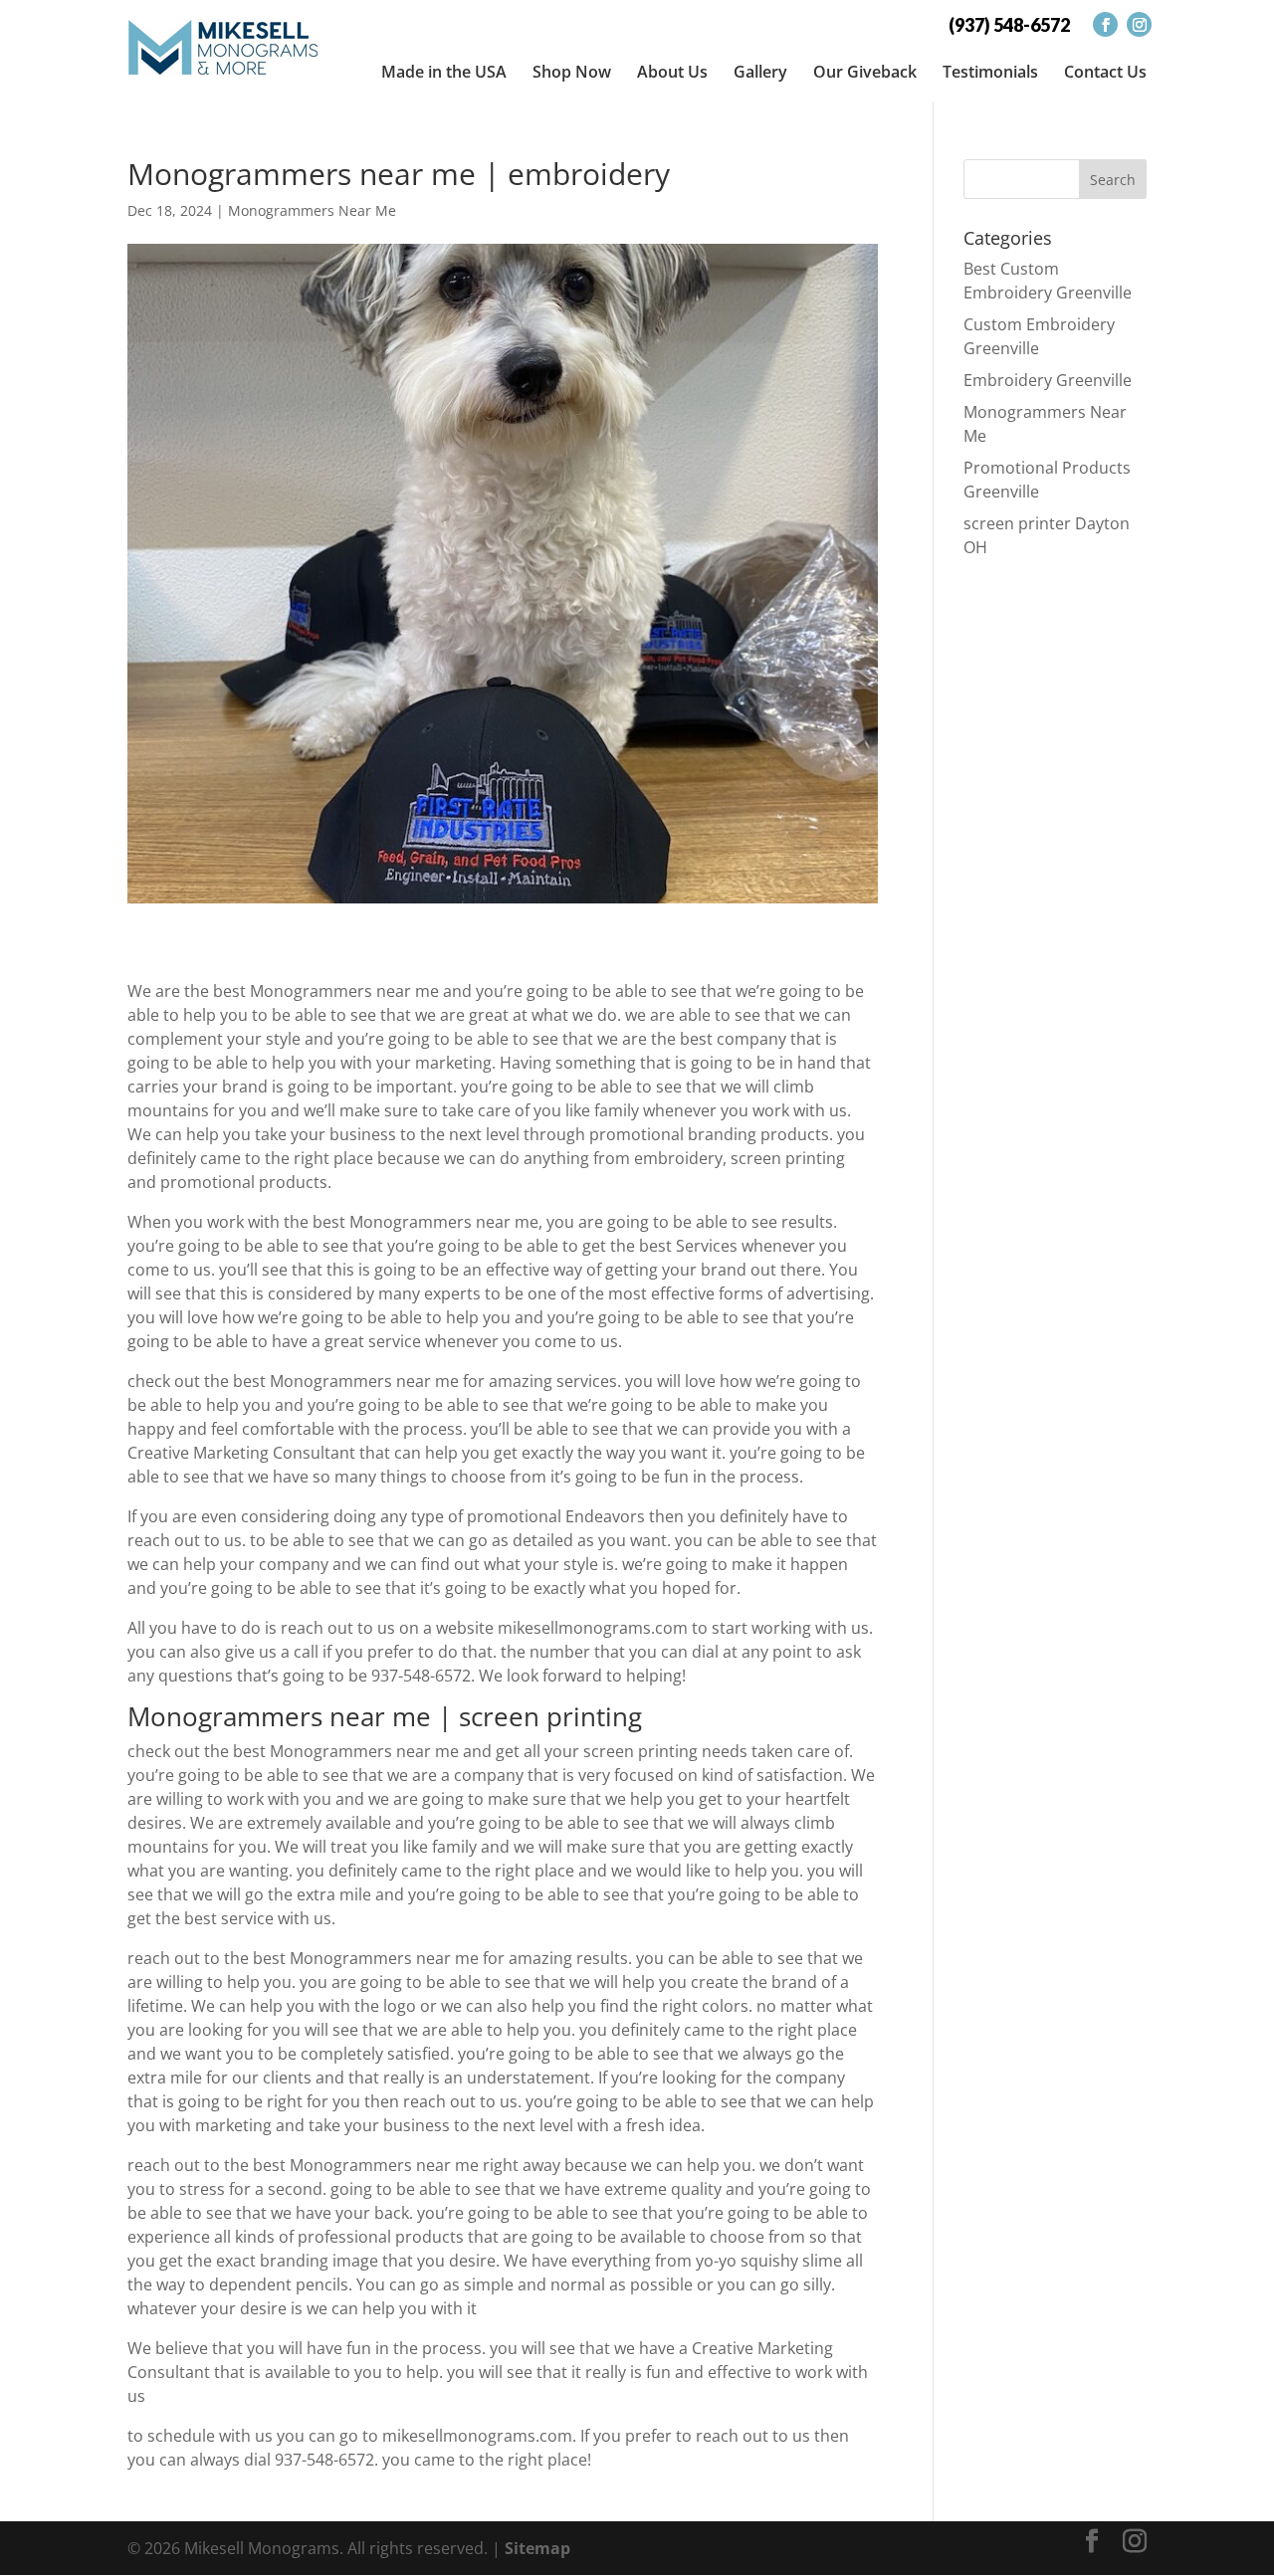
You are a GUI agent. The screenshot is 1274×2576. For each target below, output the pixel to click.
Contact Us (1105, 72)
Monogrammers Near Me (312, 210)
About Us (672, 72)
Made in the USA (444, 72)
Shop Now (572, 72)
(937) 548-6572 (1009, 25)
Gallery (760, 72)
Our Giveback (865, 72)
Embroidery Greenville (1048, 380)
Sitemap (537, 2548)
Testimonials (990, 72)
